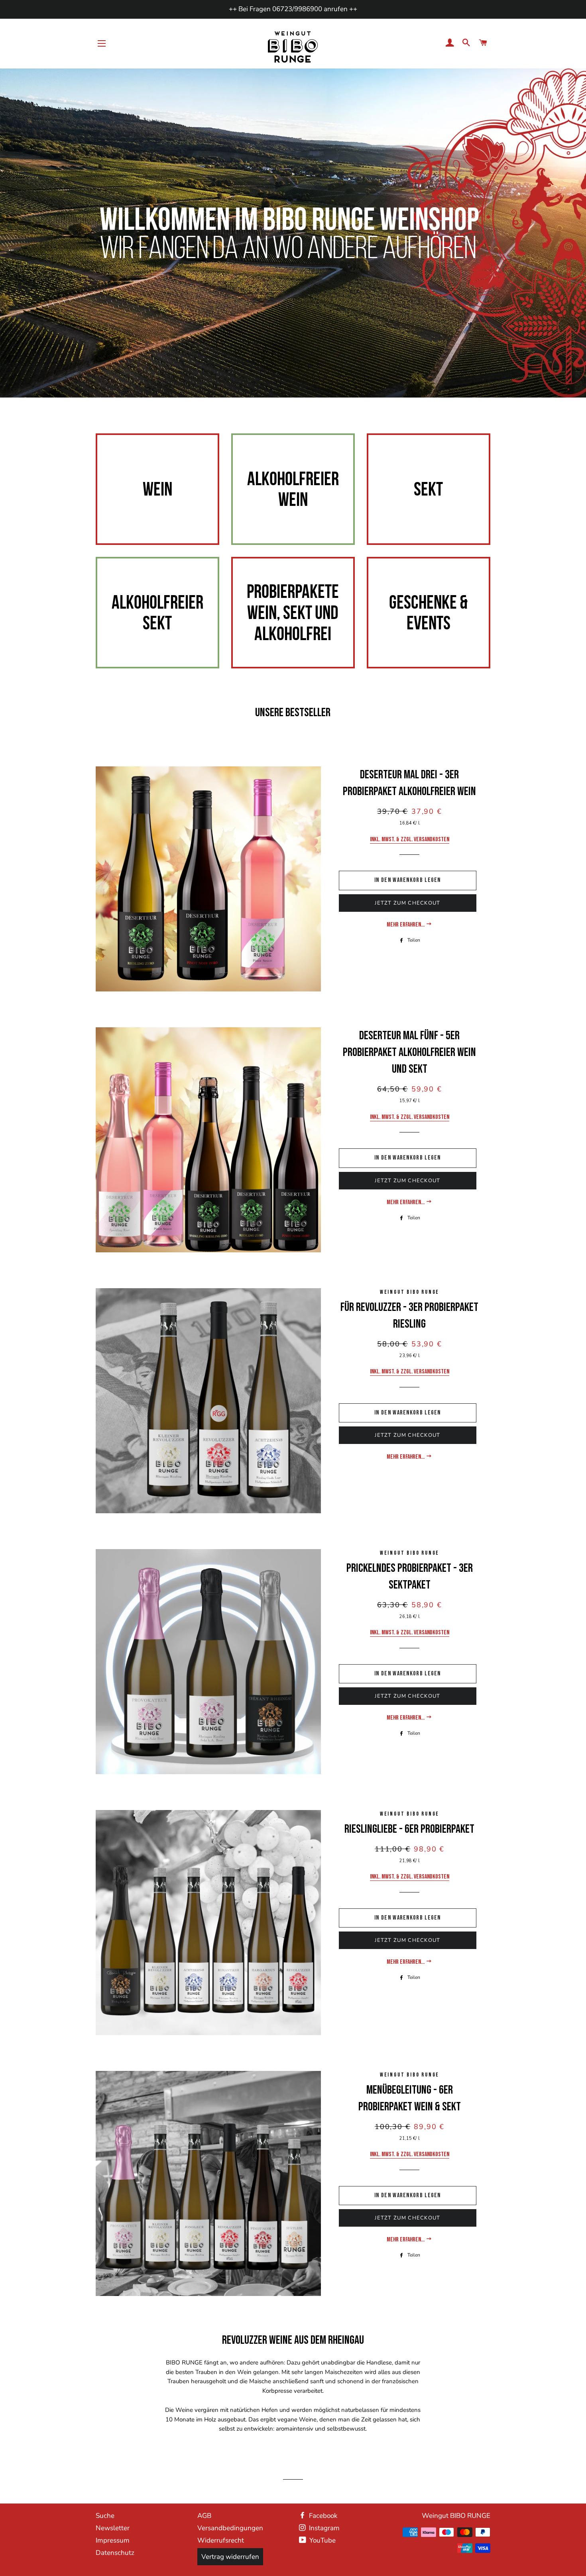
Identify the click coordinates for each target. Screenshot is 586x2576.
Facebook (322, 2516)
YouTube (322, 2540)
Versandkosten (432, 839)
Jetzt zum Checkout (407, 903)
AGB (204, 2516)
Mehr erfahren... (406, 925)
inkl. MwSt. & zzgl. (392, 839)
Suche (105, 2516)
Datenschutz (115, 2553)
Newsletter (113, 2528)
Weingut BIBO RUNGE (456, 2516)
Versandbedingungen (230, 2528)
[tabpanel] (293, 233)
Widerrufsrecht (221, 2540)
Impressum (113, 2540)
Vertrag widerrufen (230, 2557)
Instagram (323, 2528)
